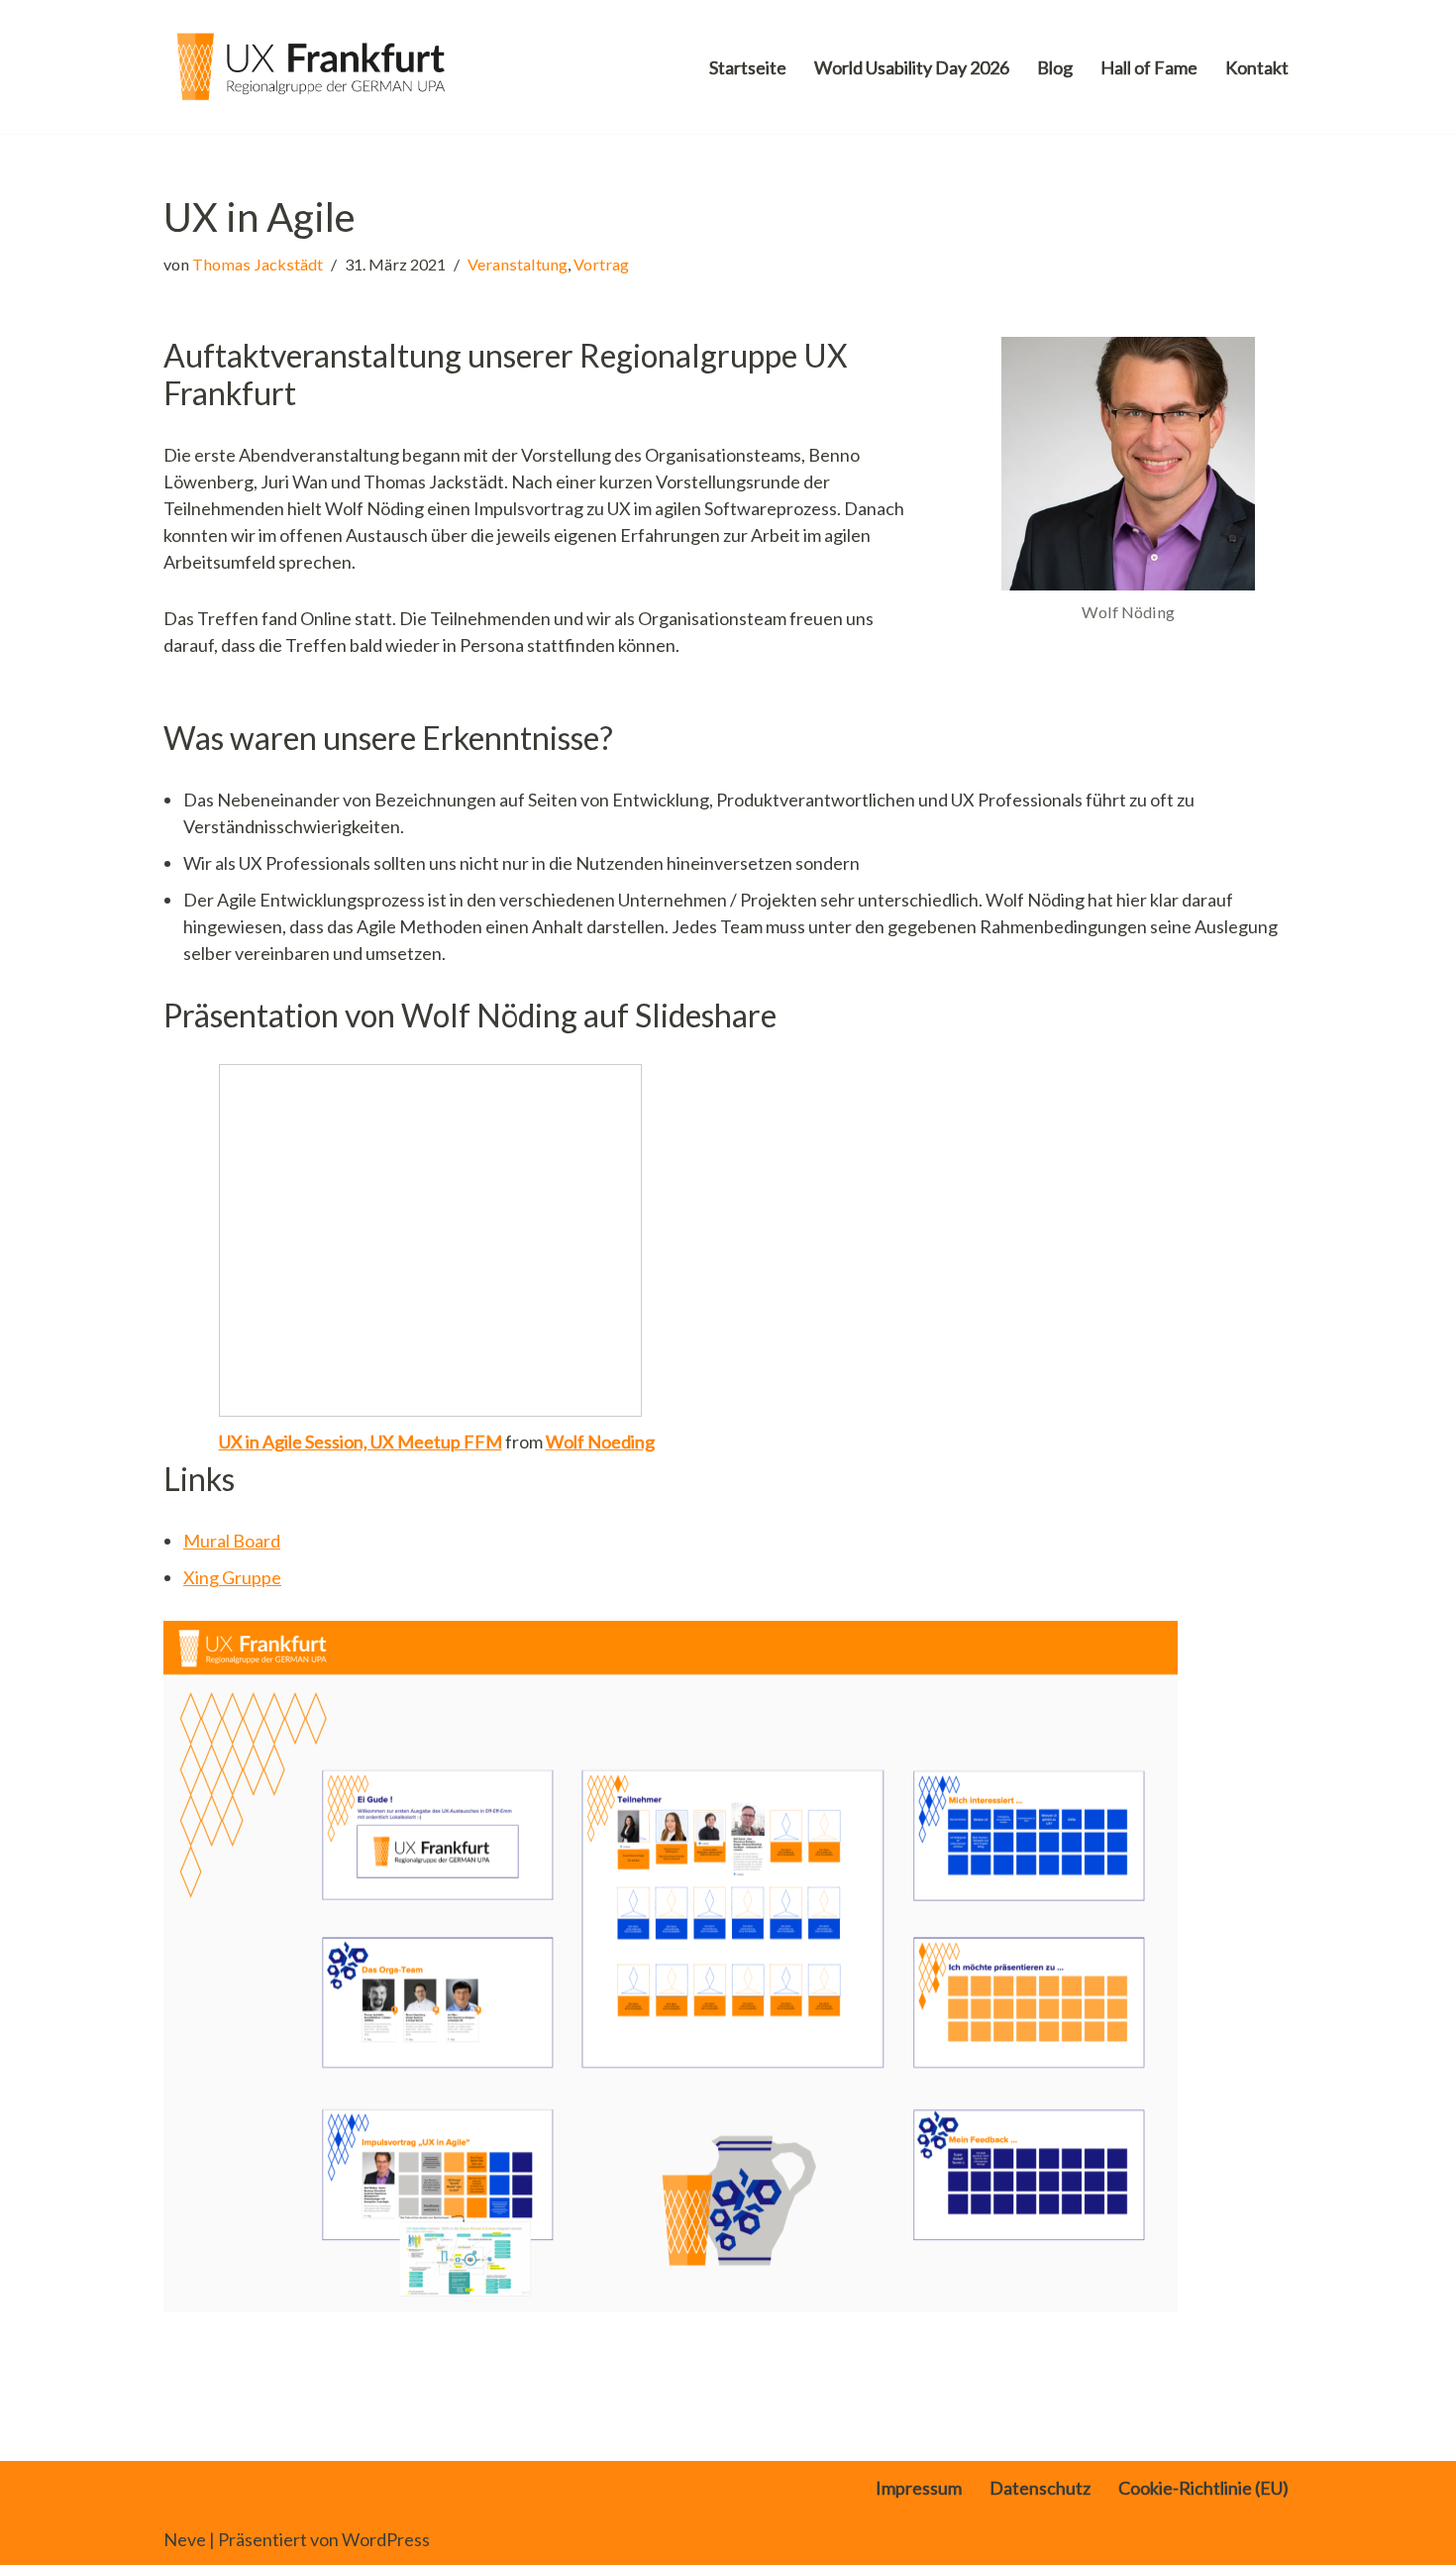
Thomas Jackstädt (258, 264)
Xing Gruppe (232, 1577)
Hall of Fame (1149, 67)
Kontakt (1257, 67)
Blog (1055, 67)
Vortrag (601, 264)
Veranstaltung (518, 264)
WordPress (386, 2539)
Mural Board (232, 1541)
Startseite (748, 67)
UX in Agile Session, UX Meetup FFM (361, 1442)
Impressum (919, 2488)
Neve (185, 2539)
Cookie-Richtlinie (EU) (1203, 2488)
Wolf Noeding (600, 1442)
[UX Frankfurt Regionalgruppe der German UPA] (312, 67)
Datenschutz (1040, 2488)
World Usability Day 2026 (912, 67)
